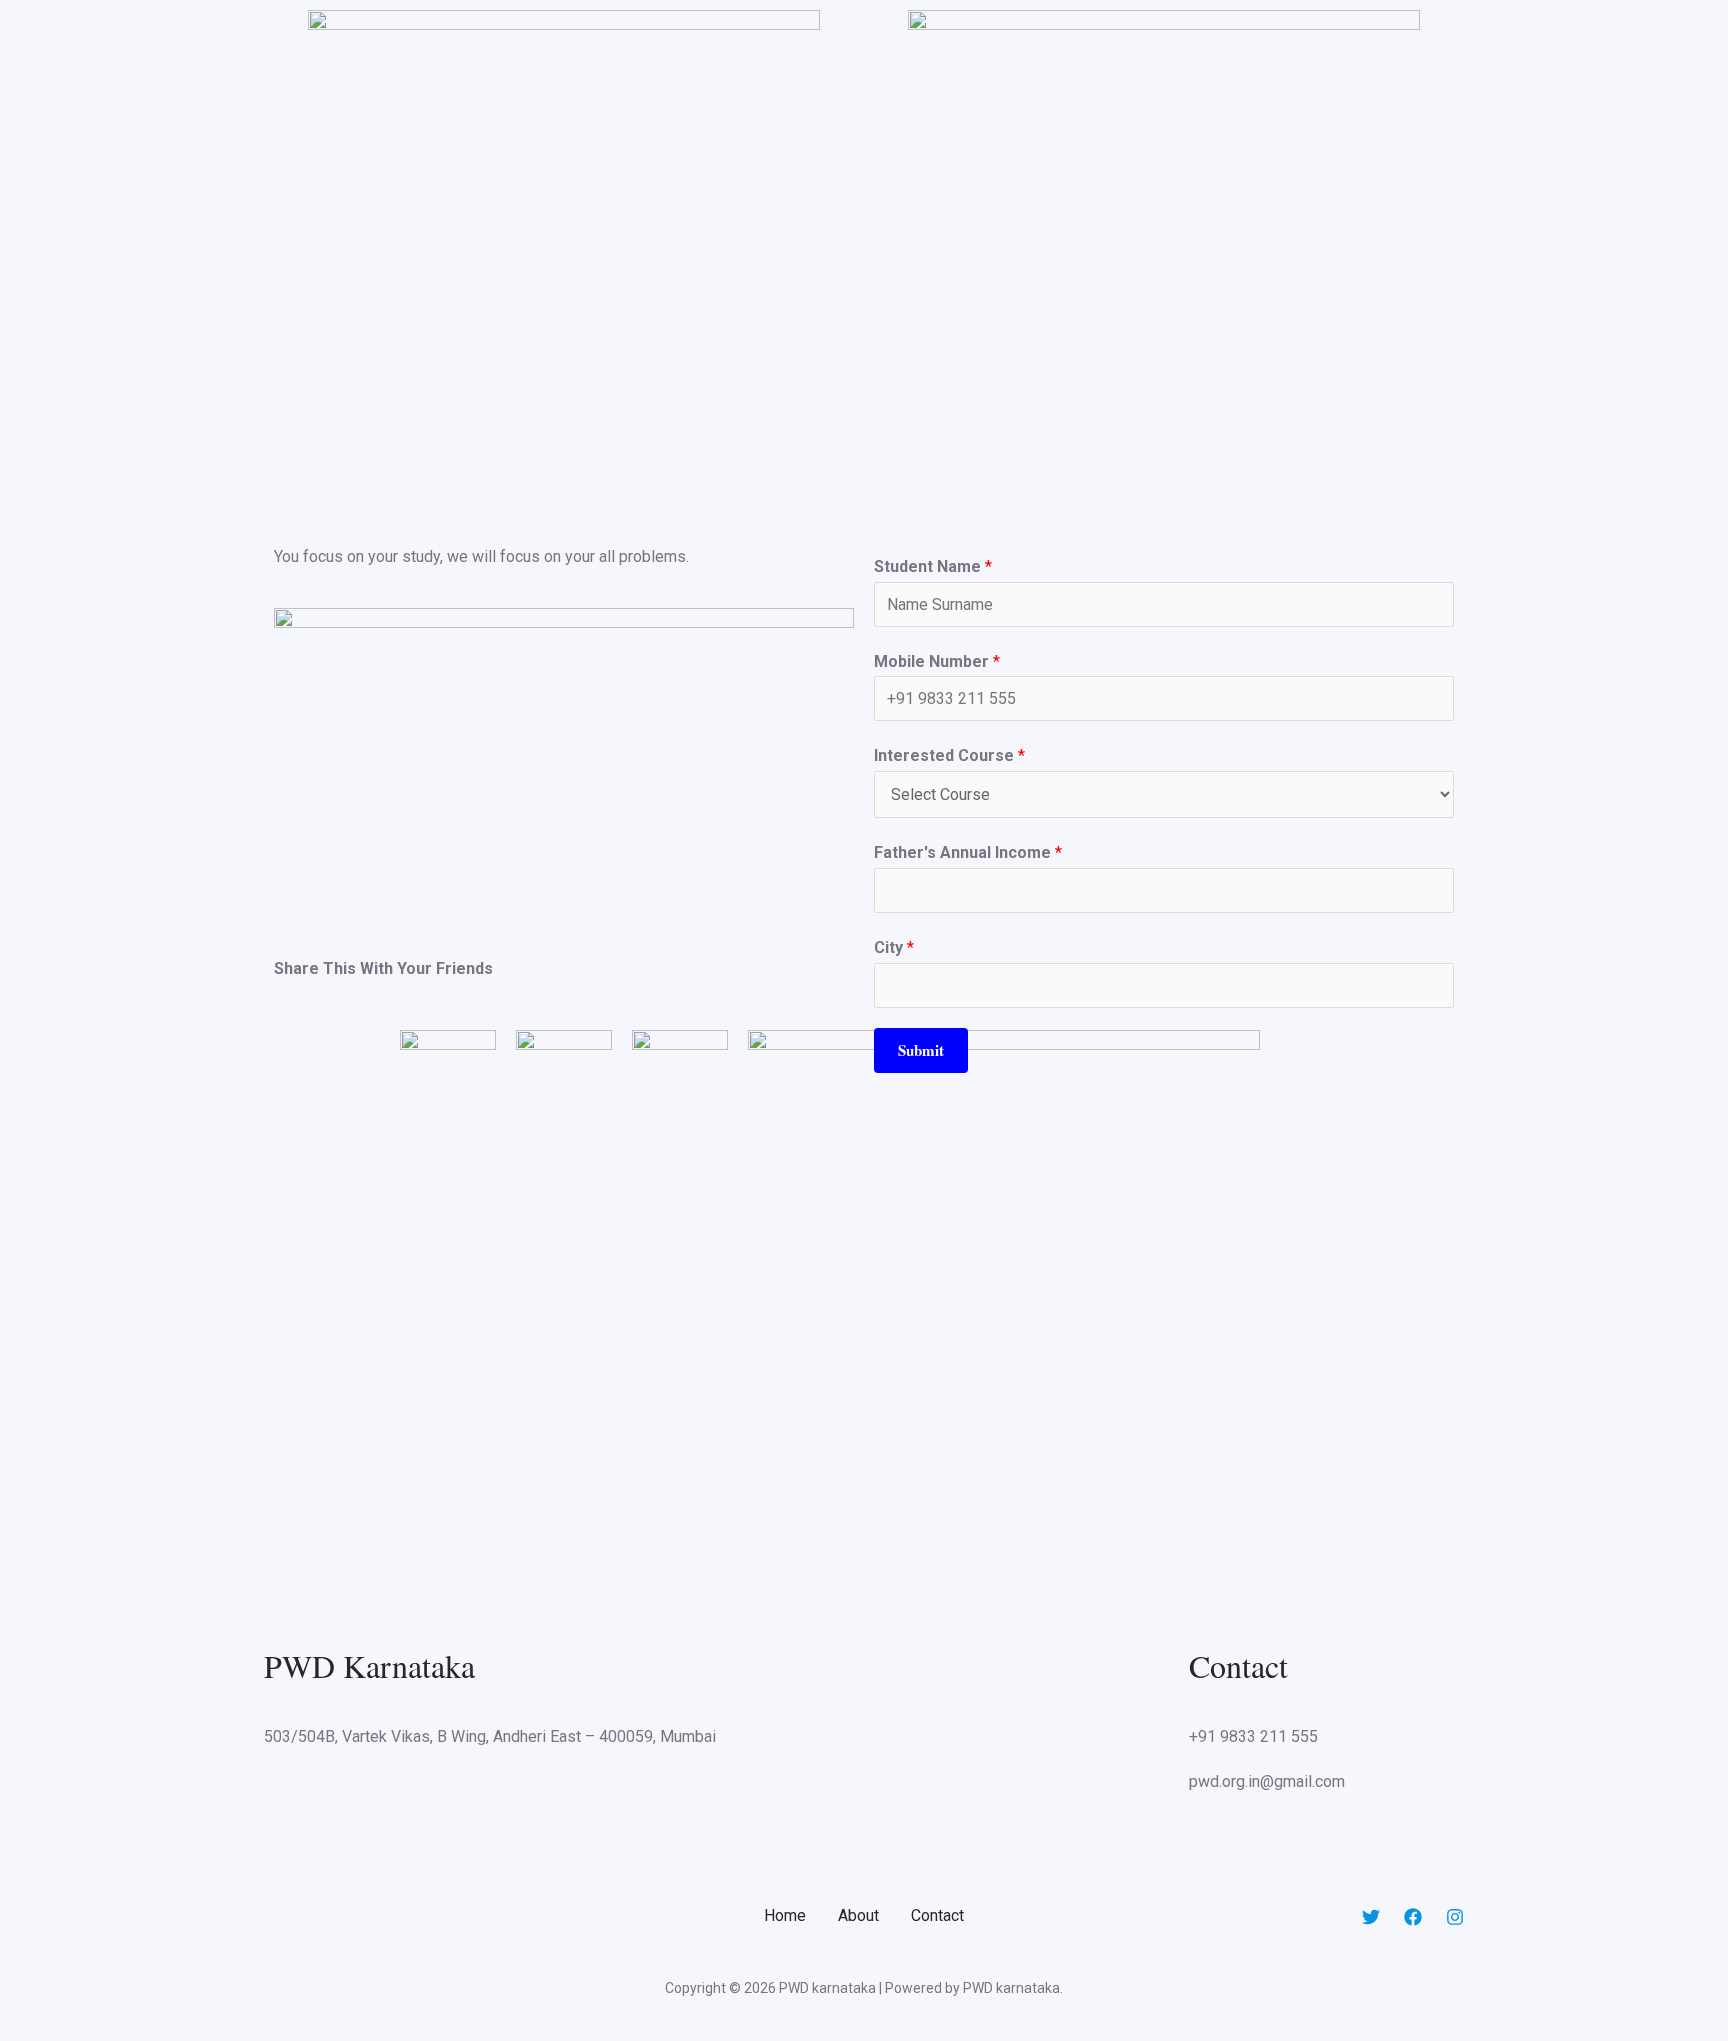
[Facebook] (1413, 1917)
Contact (937, 1915)
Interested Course (949, 755)
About (858, 1915)
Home (785, 1915)
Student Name (933, 566)
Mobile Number (937, 661)
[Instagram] (1455, 1917)
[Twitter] (1371, 1917)
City (894, 947)
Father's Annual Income (968, 852)
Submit (921, 1050)
